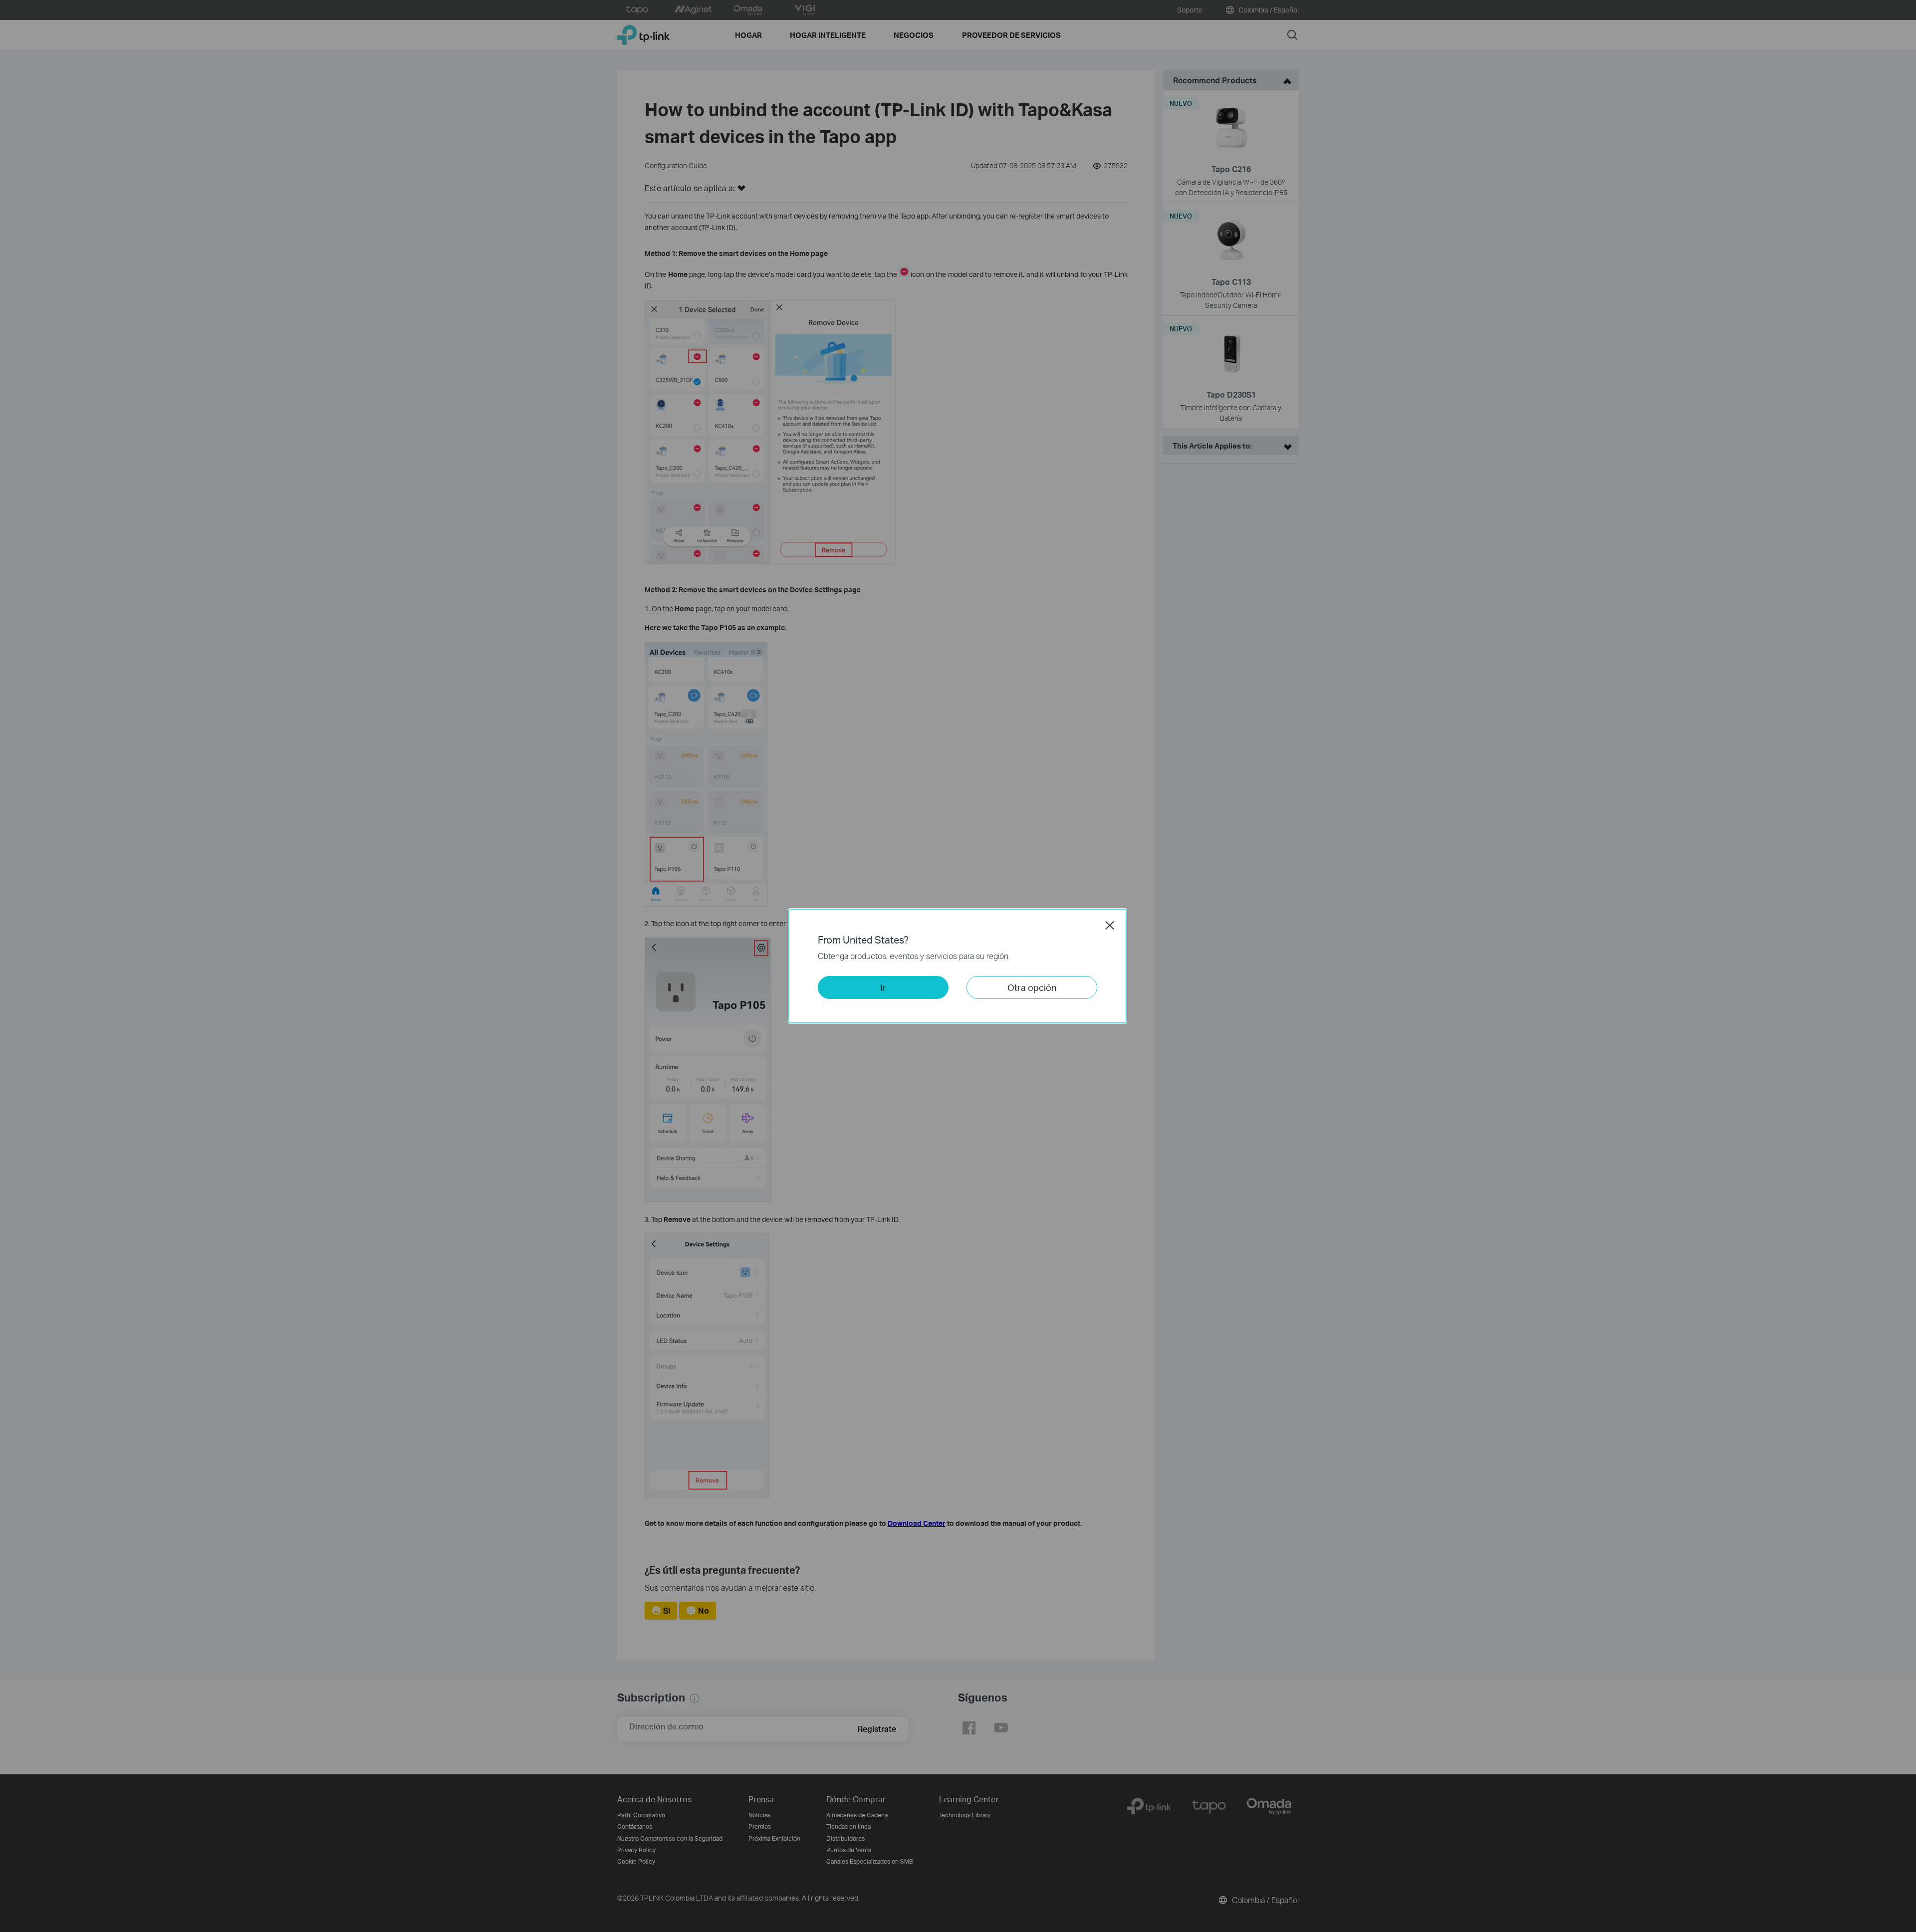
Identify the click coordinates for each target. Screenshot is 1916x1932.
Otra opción (1032, 987)
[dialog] (958, 966)
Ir (883, 987)
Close (1110, 925)
